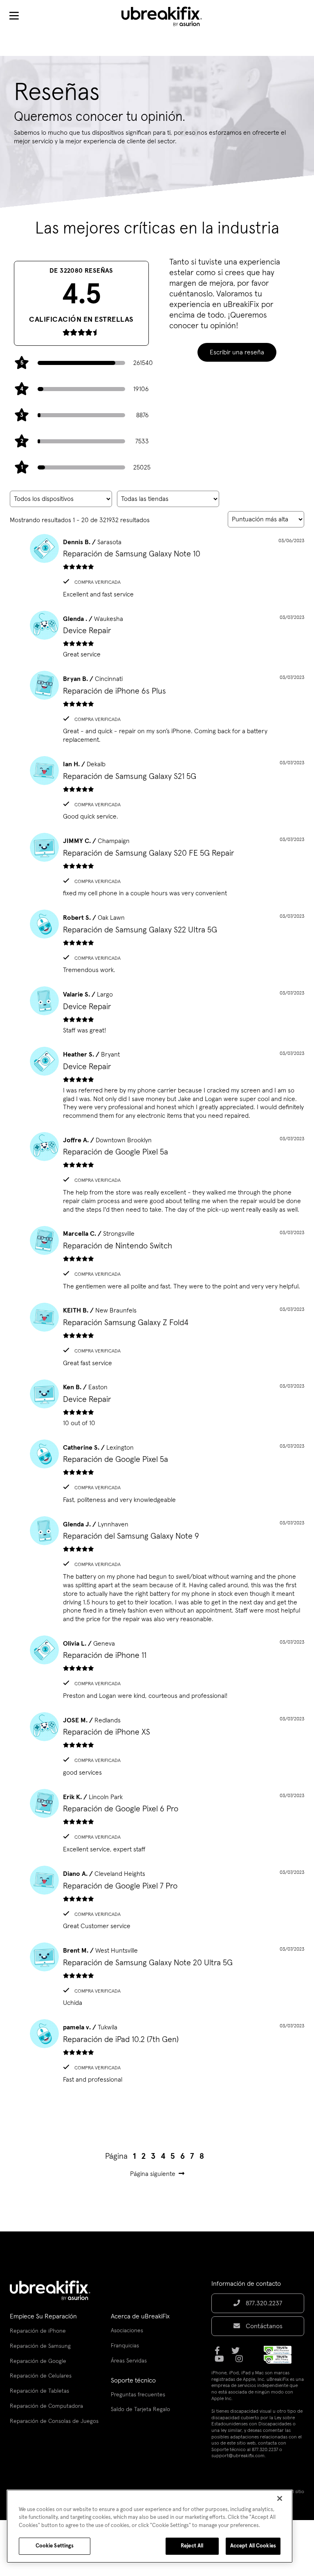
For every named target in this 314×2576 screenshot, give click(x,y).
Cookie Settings (55, 2546)
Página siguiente (153, 2174)
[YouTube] (222, 2362)
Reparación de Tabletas (39, 2391)
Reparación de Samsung (40, 2346)
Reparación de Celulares (41, 2376)
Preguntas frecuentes (138, 2395)
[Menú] (14, 16)
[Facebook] (220, 2354)
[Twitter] (238, 2354)
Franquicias (125, 2346)
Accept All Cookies (253, 2546)
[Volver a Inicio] (167, 16)
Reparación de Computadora (46, 2406)
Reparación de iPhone (38, 2331)
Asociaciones (127, 2331)
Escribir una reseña (237, 352)
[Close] (280, 2498)
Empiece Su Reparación (43, 2316)
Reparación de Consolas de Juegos (54, 2421)
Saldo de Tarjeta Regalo (140, 2409)
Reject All (192, 2546)
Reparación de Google (38, 2361)
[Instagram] (242, 2362)
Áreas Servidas (129, 2361)
